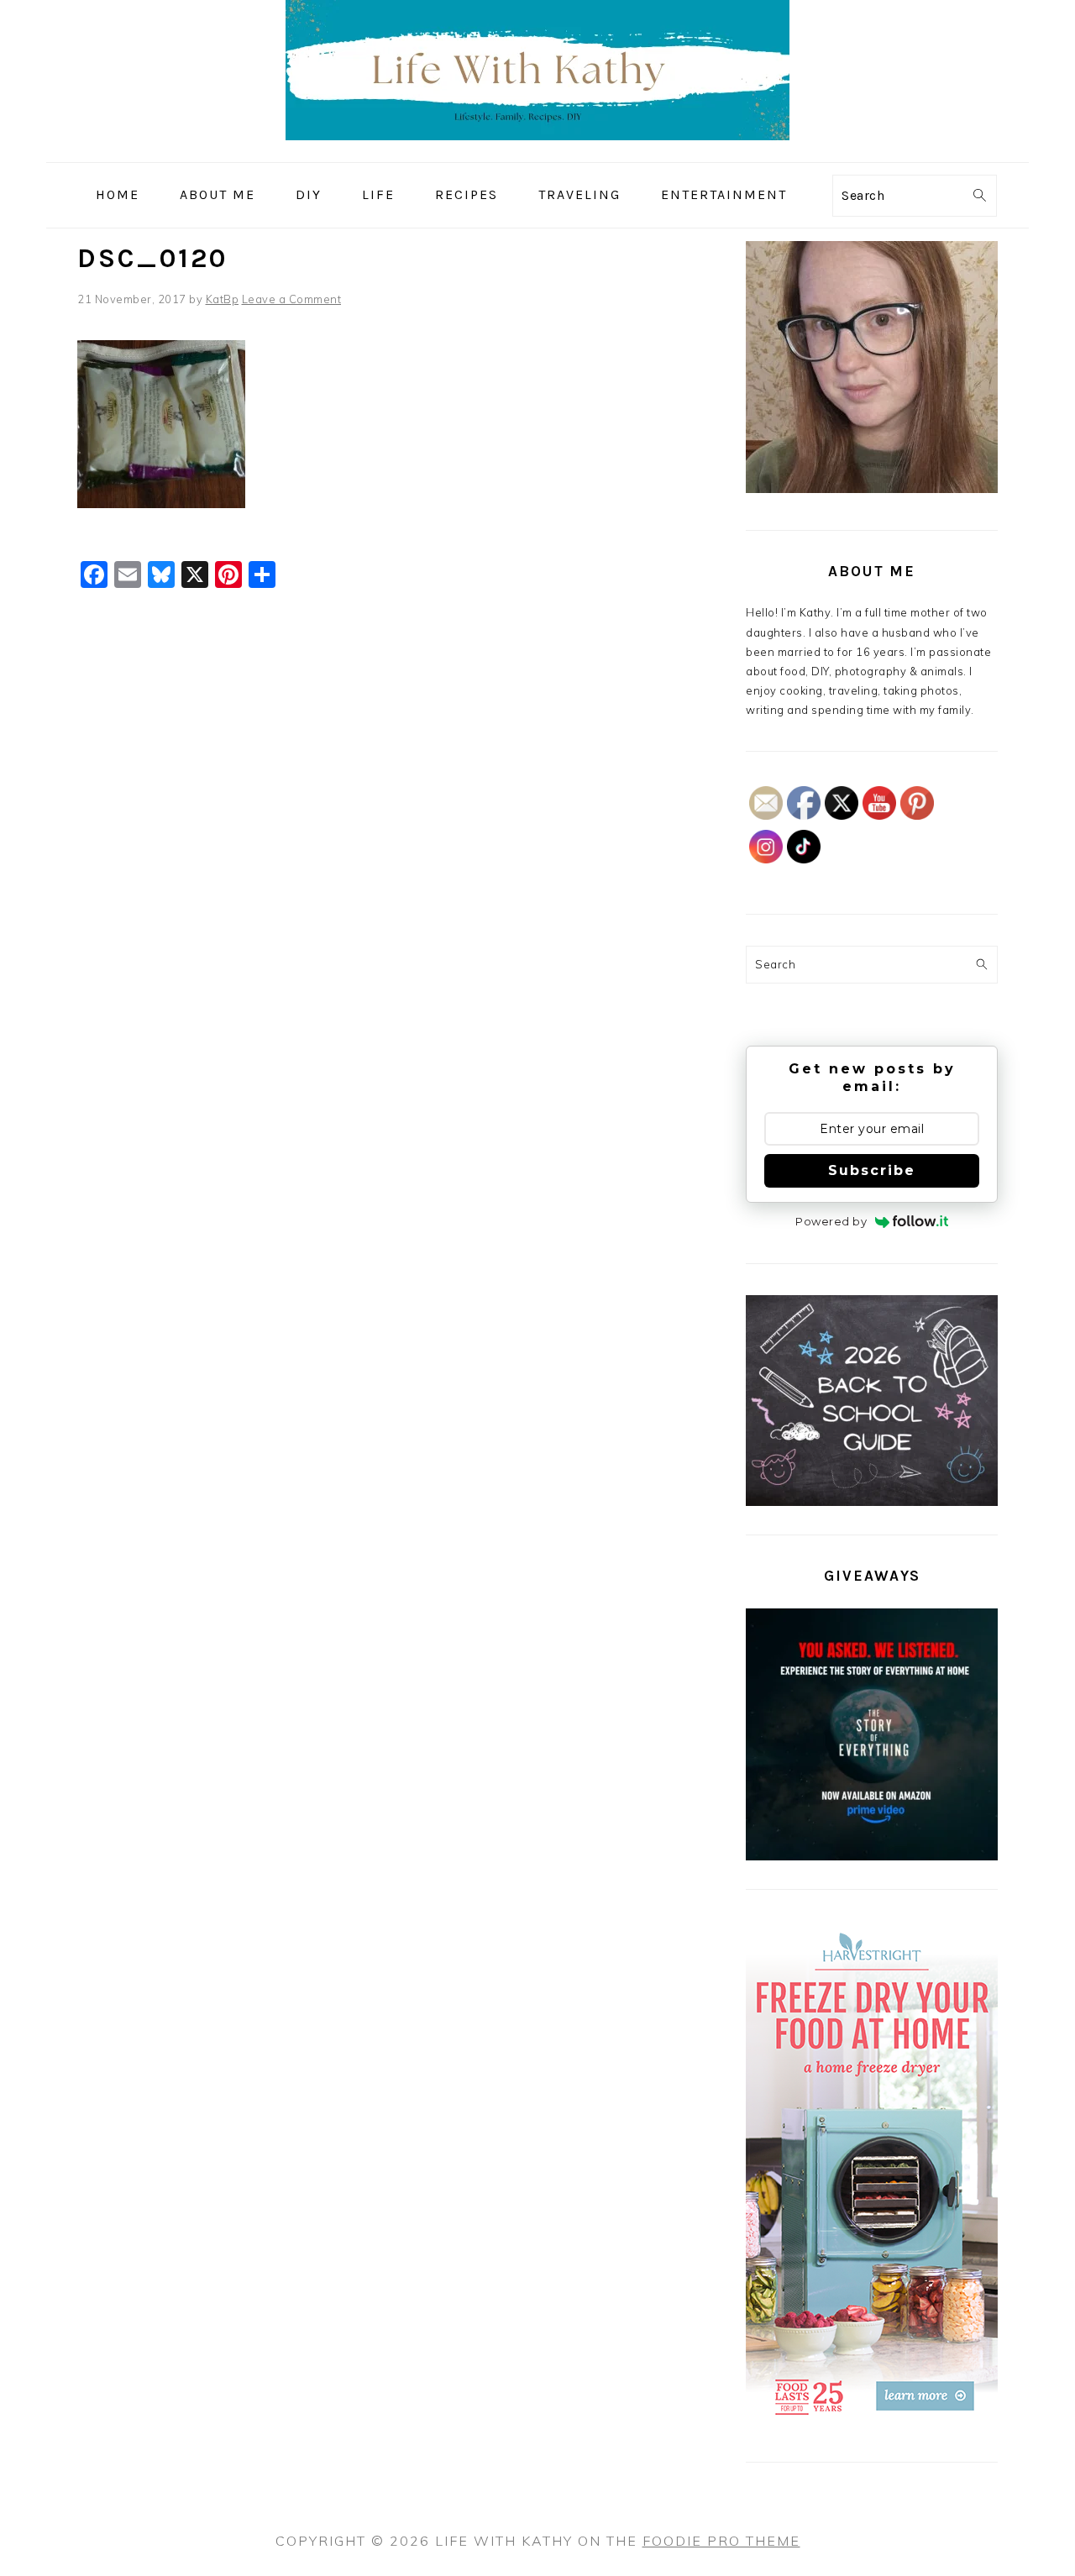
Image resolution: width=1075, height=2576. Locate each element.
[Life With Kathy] (537, 150)
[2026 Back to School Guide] (872, 1502)
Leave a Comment (292, 299)
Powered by (831, 1221)
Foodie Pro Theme (721, 2541)
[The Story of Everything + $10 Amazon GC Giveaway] (872, 1856)
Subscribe (872, 1170)
